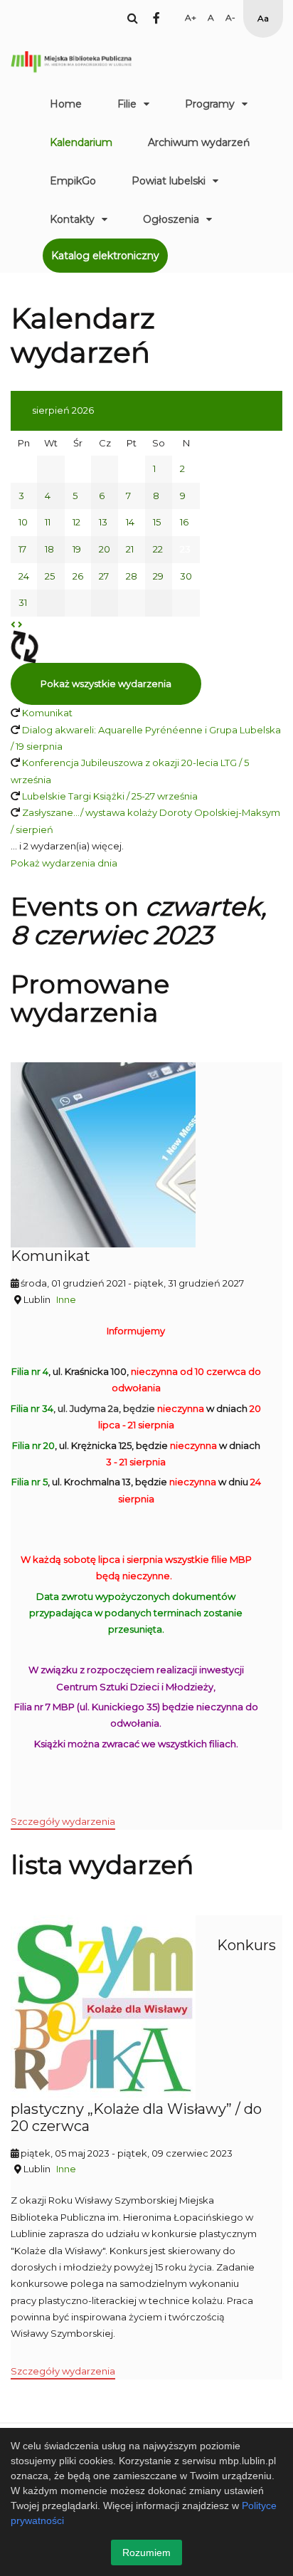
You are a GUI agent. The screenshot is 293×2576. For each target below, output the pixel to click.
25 (50, 576)
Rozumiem (146, 2553)
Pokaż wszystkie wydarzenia (106, 684)
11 (48, 522)
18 (49, 549)
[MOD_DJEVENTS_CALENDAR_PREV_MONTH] (13, 624)
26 (78, 576)
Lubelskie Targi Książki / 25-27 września (110, 796)
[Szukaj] (133, 18)
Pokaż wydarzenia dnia (64, 863)
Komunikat (47, 713)
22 (158, 549)
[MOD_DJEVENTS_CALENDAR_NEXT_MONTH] (20, 624)
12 (76, 522)
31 (23, 602)
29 (158, 576)
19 (77, 549)
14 (130, 522)
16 (184, 522)
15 (157, 522)
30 (186, 576)
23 (185, 549)
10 (23, 522)
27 (104, 576)
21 (130, 549)
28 (132, 576)
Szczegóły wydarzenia (63, 1821)
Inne (66, 1299)
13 (103, 522)
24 (24, 576)
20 (105, 549)
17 (22, 549)
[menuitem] (66, 104)
